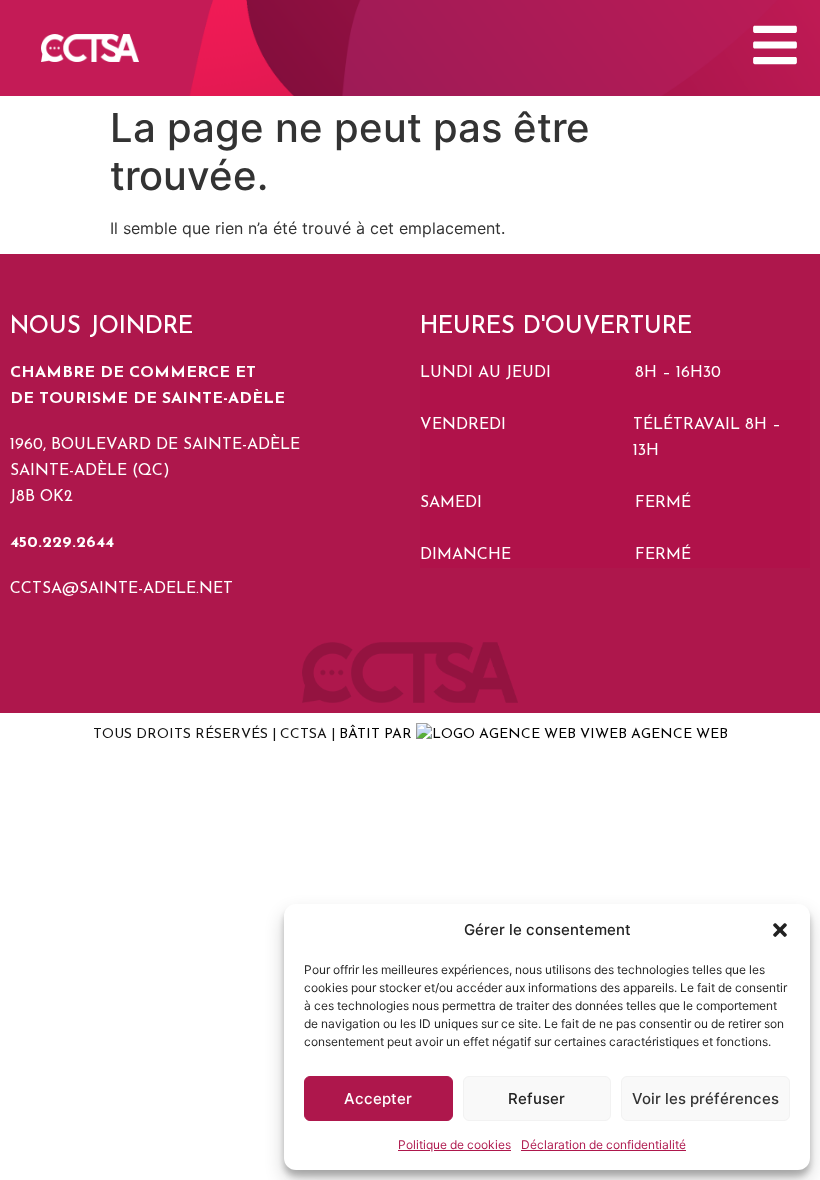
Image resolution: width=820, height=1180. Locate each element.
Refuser (536, 1098)
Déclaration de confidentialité (603, 1144)
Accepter (378, 1098)
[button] (780, 930)
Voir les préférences (705, 1098)
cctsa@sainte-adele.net (121, 589)
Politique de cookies (454, 1144)
